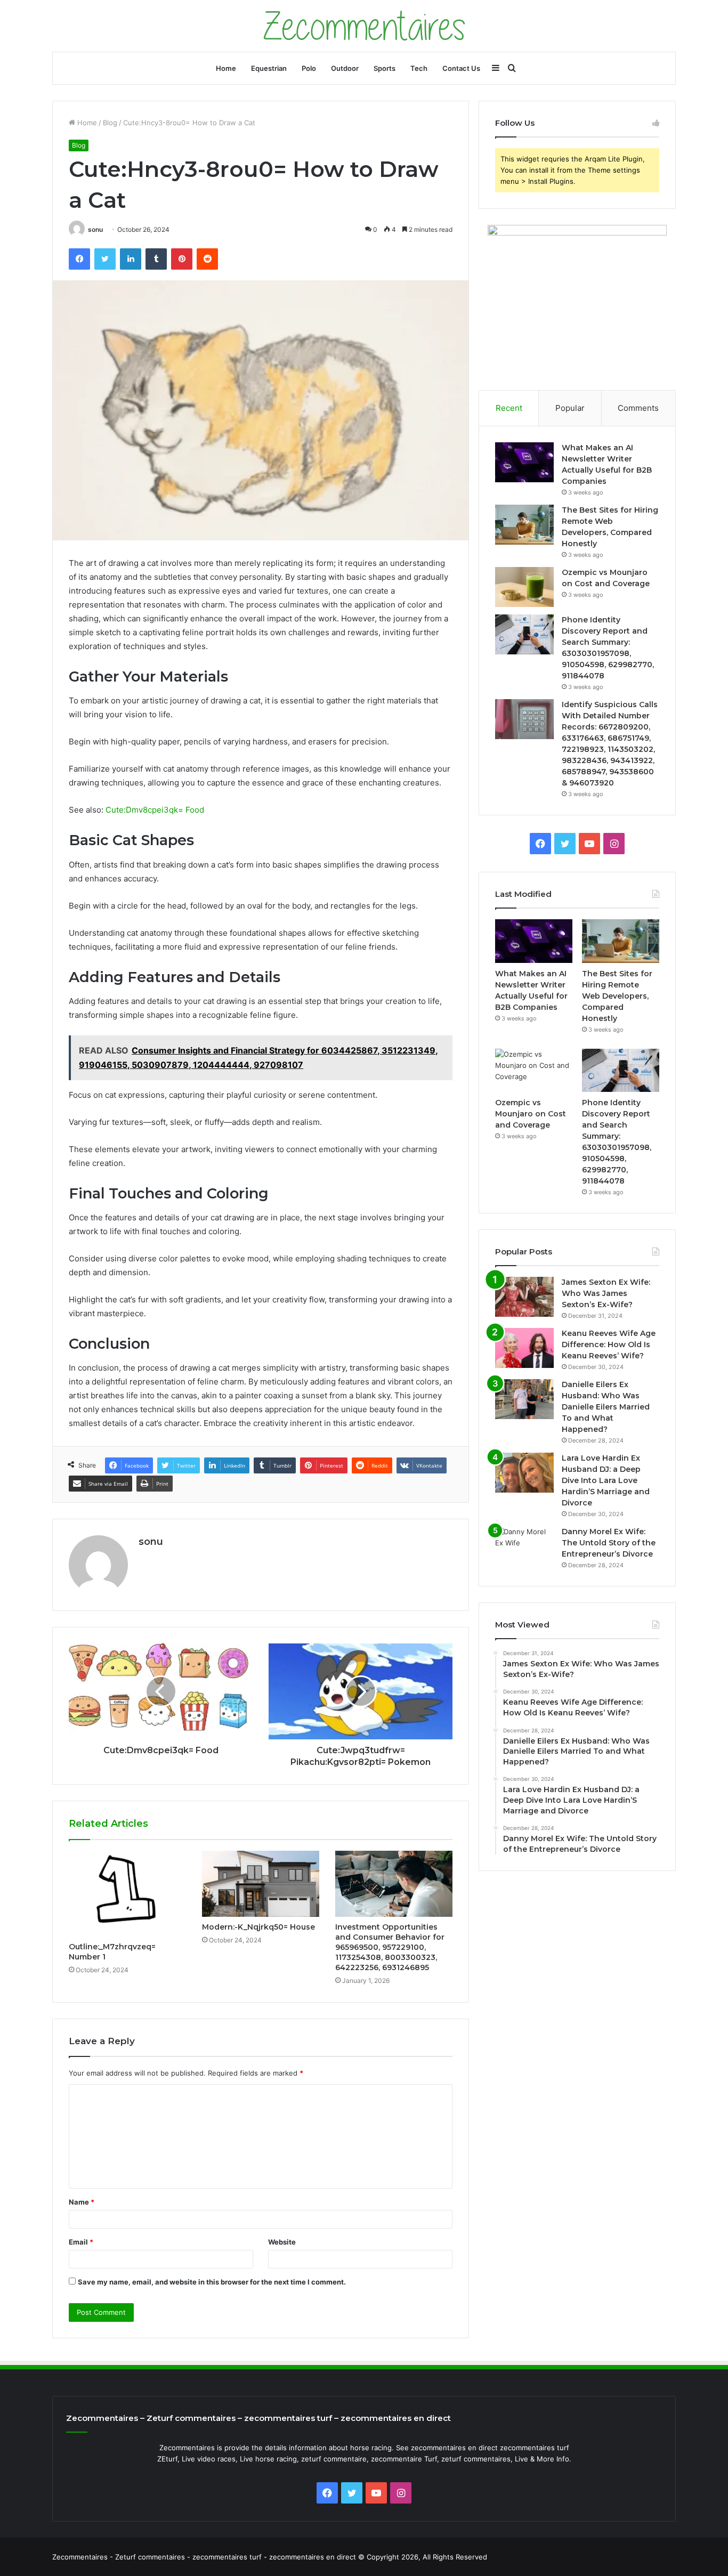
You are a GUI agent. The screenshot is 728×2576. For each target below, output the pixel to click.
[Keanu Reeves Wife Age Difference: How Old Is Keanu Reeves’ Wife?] (524, 1348)
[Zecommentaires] (364, 26)
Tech (419, 68)
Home (226, 68)
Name (82, 2202)
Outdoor (345, 68)
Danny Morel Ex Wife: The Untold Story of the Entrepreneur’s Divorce (609, 1543)
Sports (385, 68)
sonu (95, 229)
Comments (638, 408)
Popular (570, 408)
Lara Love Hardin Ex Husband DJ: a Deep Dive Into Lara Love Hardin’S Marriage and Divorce (606, 1480)
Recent (509, 408)
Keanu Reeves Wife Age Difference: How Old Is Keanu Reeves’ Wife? (609, 1344)
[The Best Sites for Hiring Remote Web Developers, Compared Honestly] (524, 525)
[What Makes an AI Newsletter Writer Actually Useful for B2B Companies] (524, 462)
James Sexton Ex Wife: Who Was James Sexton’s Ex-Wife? (606, 1293)
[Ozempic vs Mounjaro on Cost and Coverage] (524, 587)
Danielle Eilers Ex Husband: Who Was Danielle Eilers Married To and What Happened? (606, 1407)
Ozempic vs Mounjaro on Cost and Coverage (531, 1114)
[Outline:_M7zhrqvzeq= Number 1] (127, 1894)
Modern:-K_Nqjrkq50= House (258, 1927)
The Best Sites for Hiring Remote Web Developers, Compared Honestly (617, 996)
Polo (309, 68)
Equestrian (269, 68)
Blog (110, 123)
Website (282, 2242)
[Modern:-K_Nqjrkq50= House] (261, 1884)
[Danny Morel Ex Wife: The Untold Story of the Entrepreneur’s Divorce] (524, 1546)
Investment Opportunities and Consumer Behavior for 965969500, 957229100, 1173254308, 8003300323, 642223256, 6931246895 (390, 1947)
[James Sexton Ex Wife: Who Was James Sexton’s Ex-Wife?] (524, 1297)
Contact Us (461, 68)
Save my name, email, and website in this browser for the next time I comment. (212, 2282)
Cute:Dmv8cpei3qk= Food (155, 810)
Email (81, 2242)
